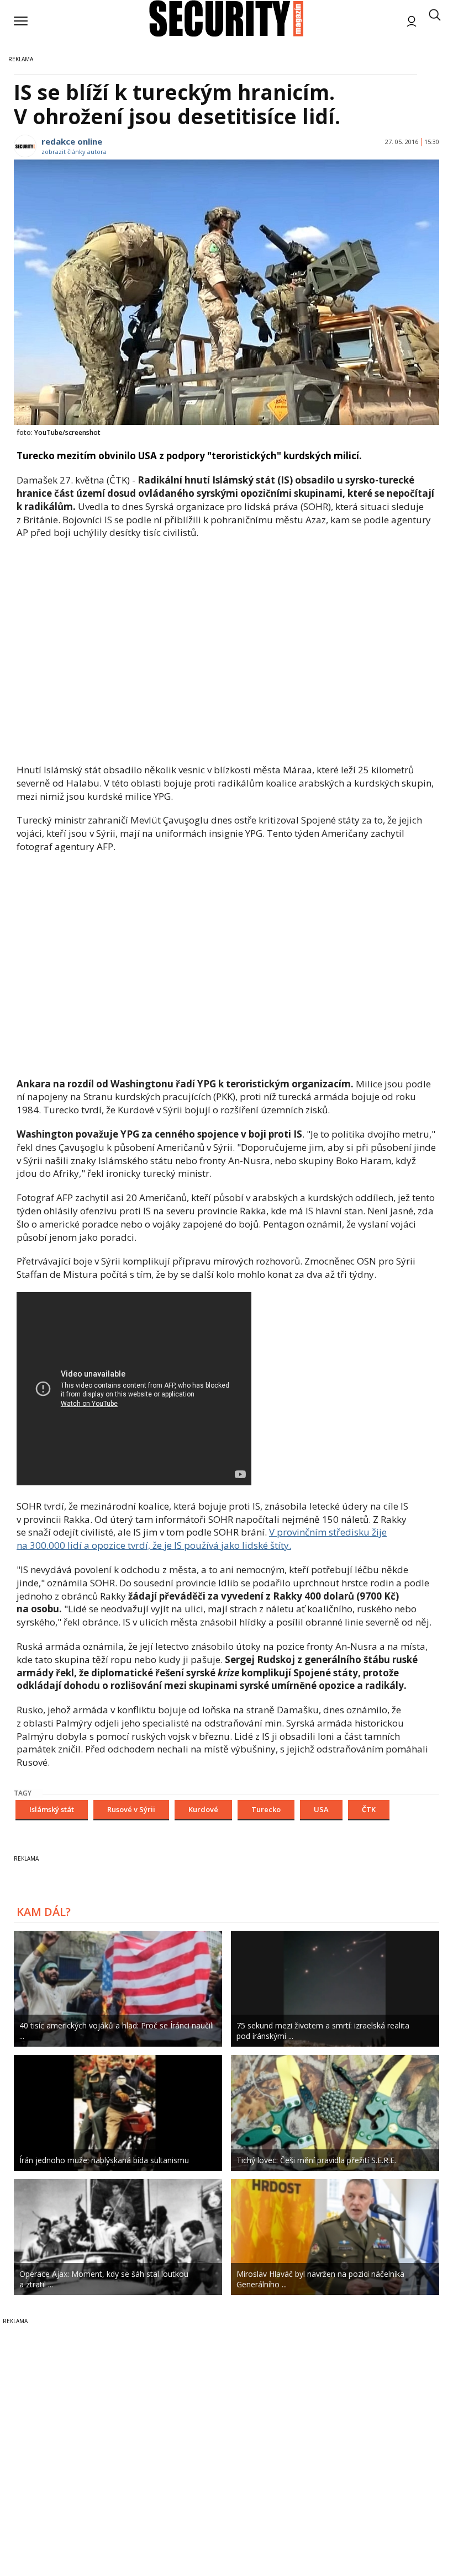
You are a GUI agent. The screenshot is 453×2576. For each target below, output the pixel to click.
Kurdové (203, 1809)
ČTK (369, 1809)
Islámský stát (52, 1809)
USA (321, 1809)
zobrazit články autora (74, 152)
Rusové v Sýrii (131, 1809)
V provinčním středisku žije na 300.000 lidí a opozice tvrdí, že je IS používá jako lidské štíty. (202, 1539)
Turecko (266, 1809)
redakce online (72, 141)
